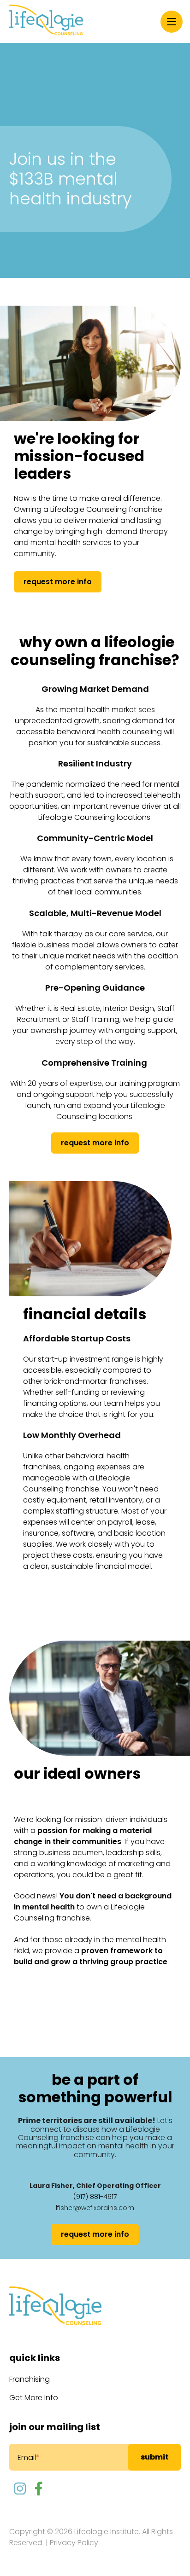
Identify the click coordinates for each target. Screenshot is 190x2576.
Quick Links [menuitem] (35, 2358)
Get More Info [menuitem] (34, 2398)
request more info (58, 582)
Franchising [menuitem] (30, 2379)
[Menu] (172, 22)
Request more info (95, 1143)
